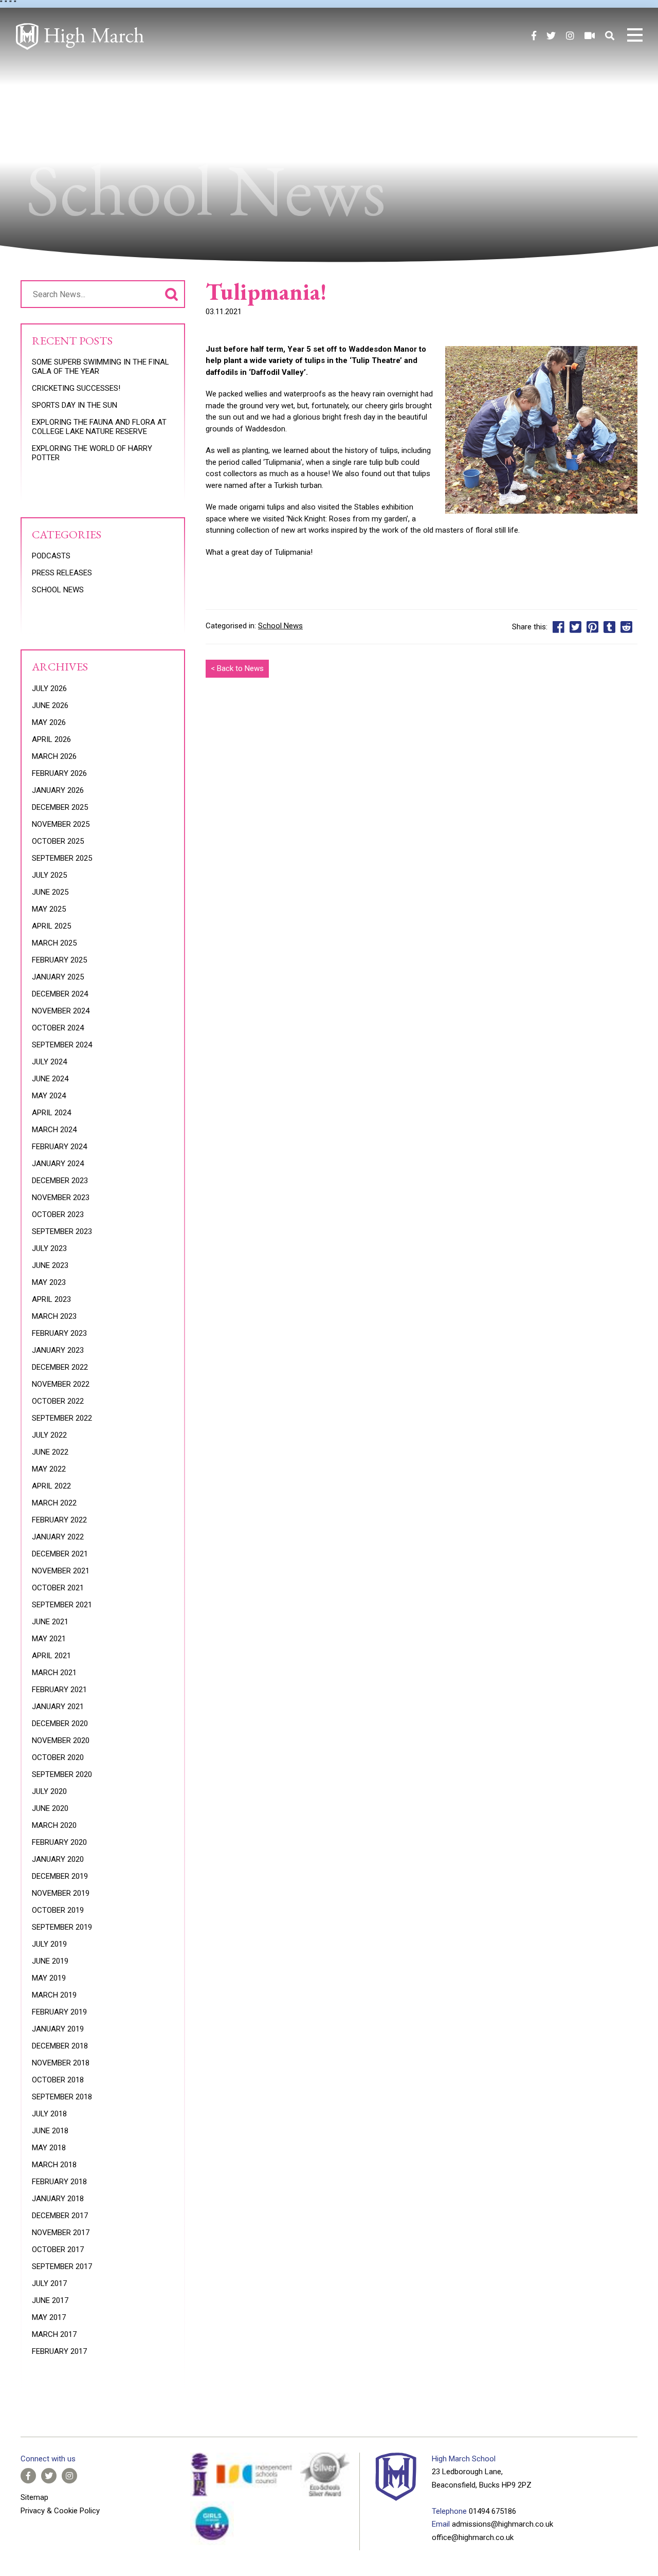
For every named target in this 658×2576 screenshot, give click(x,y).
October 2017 (58, 2250)
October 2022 (58, 1401)
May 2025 (49, 909)
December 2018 (60, 2046)
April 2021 (51, 1656)
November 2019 (61, 1893)
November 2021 (61, 1571)
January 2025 (58, 977)
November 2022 (61, 1384)
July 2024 (49, 1062)
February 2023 (59, 1333)
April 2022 (51, 1486)
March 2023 (54, 1316)
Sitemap (34, 2497)
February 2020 (59, 1842)
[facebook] (534, 36)
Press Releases (62, 573)
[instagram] (570, 36)
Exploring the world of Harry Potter (92, 453)
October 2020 (58, 1757)
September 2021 (62, 1605)
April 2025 (51, 926)
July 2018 (49, 2114)
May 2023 (49, 1282)
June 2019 (50, 1961)
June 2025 (50, 892)
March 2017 (54, 2334)
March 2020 (54, 1825)
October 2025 (58, 841)
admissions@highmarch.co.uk (502, 2524)
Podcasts (51, 556)
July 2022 (49, 1435)
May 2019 (49, 1978)
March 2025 (54, 943)
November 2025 (61, 824)
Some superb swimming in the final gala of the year (100, 367)
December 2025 (60, 807)
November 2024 (61, 1011)
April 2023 (51, 1299)
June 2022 (50, 1452)
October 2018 (58, 2080)
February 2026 (59, 773)
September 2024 (62, 1045)
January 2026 (58, 790)
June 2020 (50, 1808)
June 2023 (50, 1265)
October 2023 (58, 1214)
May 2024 (49, 1096)
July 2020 (49, 1791)
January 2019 (58, 2029)
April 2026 (51, 739)
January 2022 (58, 1537)
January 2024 (58, 1164)
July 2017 (49, 2283)
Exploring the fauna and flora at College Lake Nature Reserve (99, 427)
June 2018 (50, 2131)
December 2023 (60, 1181)
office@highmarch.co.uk (473, 2537)
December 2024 (60, 994)
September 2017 (62, 2266)
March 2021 (54, 1673)
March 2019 (54, 1995)
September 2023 (62, 1231)
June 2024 (50, 1079)
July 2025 (49, 875)
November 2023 (61, 1198)
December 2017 (60, 2216)
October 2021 (58, 1588)
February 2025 (59, 960)
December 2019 (60, 1876)
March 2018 (54, 2165)
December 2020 (60, 1724)
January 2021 (58, 1707)
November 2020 (61, 1740)
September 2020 (62, 1774)
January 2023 (58, 1350)
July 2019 (49, 1944)
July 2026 (49, 688)
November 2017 (61, 2233)
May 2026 (49, 722)
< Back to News (237, 668)
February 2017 (59, 2351)
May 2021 (49, 1639)
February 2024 (59, 1147)
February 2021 (59, 1690)
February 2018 (59, 2182)
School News (280, 626)
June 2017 (50, 2300)
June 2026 (50, 705)
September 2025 (62, 858)
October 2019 (58, 1910)
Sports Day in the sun (75, 405)
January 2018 (58, 2199)
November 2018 (61, 2063)
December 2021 (60, 1554)
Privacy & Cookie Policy (60, 2511)
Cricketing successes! (76, 388)
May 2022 (49, 1469)
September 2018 (62, 2097)
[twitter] (551, 36)
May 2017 (49, 2317)
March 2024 (54, 1130)
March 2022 (54, 1503)
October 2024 (58, 1028)
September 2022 (62, 1418)
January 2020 (58, 1859)
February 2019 (59, 2012)
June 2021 (50, 1622)
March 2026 (54, 756)
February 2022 (59, 1520)
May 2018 (49, 2148)
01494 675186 (492, 2511)
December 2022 (60, 1367)
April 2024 (51, 1113)
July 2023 (49, 1248)
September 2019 (62, 1927)
